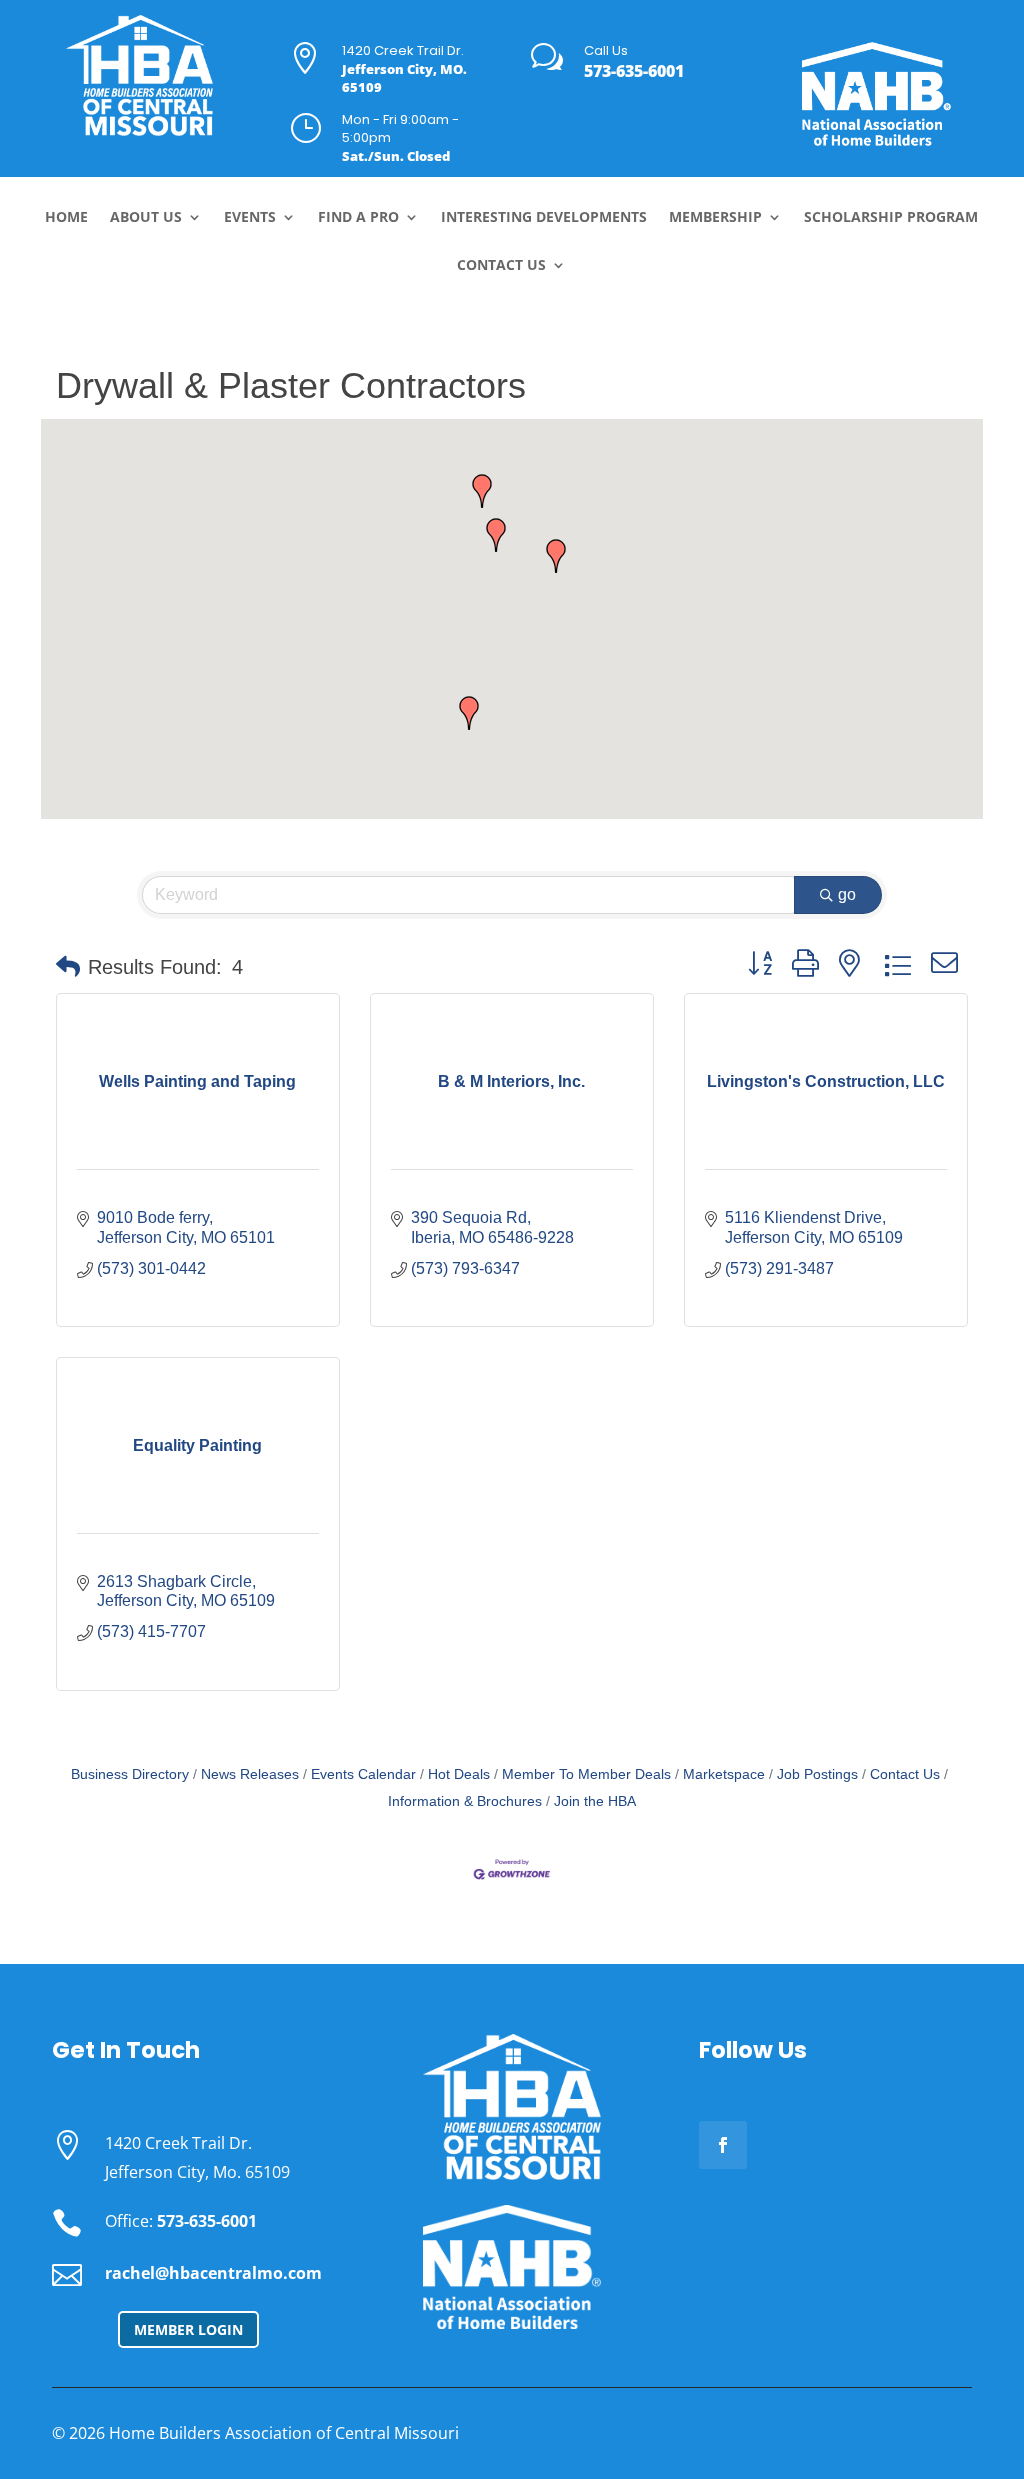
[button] (469, 713)
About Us (146, 218)
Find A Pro (358, 218)
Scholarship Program (891, 218)
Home (66, 218)
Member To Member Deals (586, 1774)
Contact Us (501, 266)
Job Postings (817, 1774)
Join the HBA (595, 1801)
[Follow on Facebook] (723, 2145)
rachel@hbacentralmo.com (213, 2273)
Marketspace (724, 1774)
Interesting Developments (544, 218)
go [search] (847, 894)
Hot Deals (459, 1774)
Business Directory (130, 1774)
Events (250, 218)
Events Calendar (363, 1774)
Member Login (188, 2329)
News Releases (250, 1774)
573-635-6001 (634, 71)
